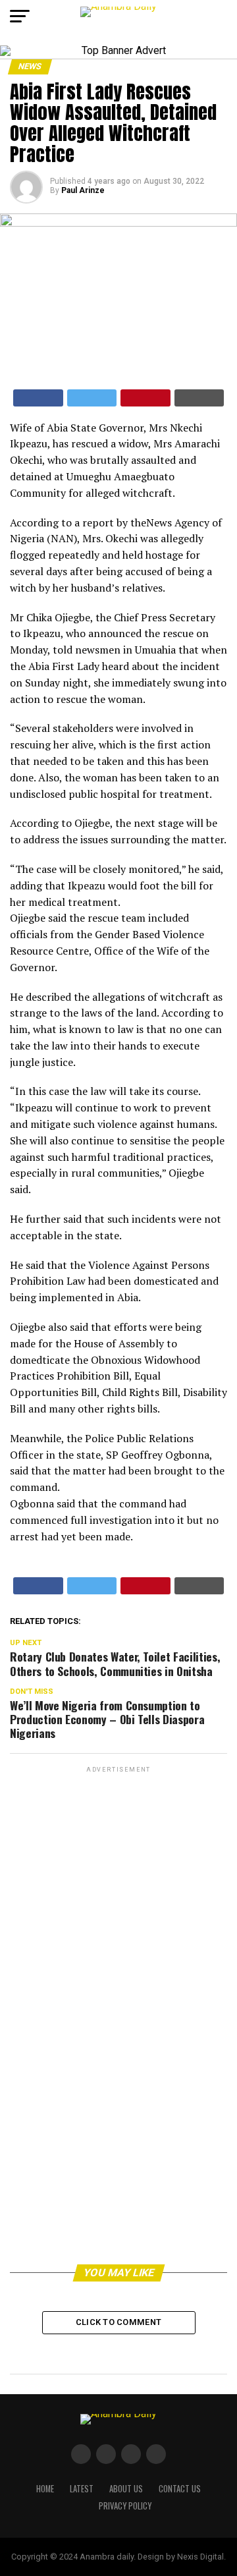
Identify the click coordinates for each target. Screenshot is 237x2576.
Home (45, 2489)
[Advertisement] (118, 1899)
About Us (126, 2489)
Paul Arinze (83, 190)
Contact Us (180, 2489)
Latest (82, 2489)
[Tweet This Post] (92, 398)
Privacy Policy (125, 2506)
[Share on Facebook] (38, 398)
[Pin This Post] (145, 398)
